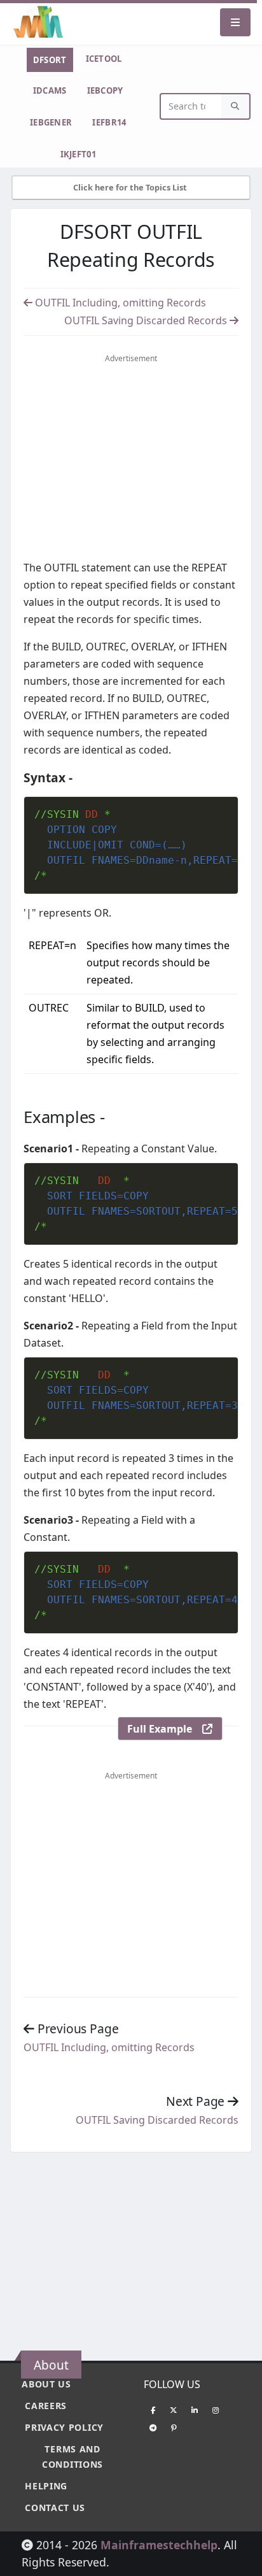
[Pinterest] (174, 2428)
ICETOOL (104, 59)
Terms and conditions (72, 2457)
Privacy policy (64, 2427)
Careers (46, 2406)
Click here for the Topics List (131, 187)
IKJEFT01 (78, 154)
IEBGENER (51, 122)
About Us (46, 2384)
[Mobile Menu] (235, 22)
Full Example (165, 1729)
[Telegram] (153, 2428)
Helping (46, 2486)
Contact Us (55, 2508)
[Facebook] (153, 2410)
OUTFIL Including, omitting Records (119, 303)
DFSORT (50, 60)
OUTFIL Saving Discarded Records (147, 320)
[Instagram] (216, 2410)
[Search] (235, 107)
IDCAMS (50, 90)
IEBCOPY (105, 90)
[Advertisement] (131, 460)
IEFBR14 (109, 122)
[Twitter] (174, 2410)
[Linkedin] (195, 2410)
